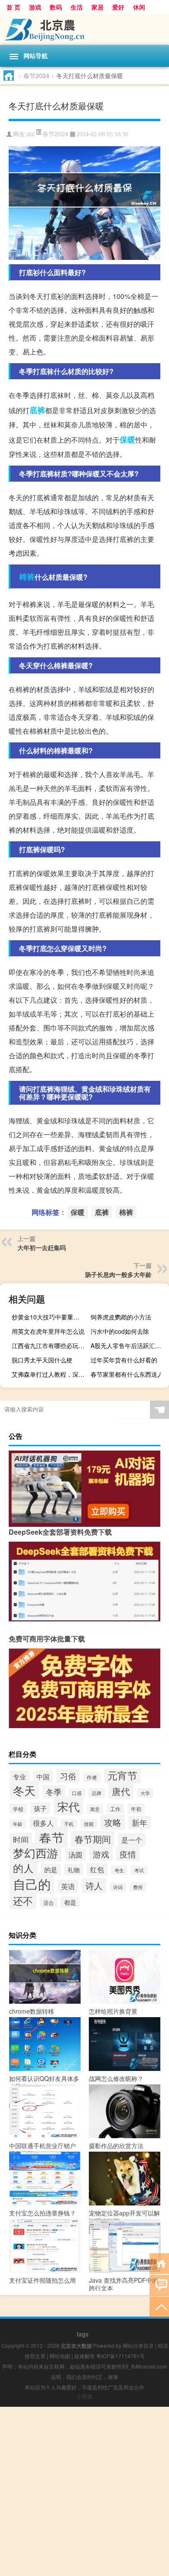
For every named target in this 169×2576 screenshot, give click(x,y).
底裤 (37, 410)
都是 (70, 1902)
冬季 (54, 1792)
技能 (89, 1824)
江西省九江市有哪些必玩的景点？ (50, 1345)
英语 (68, 1886)
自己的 (32, 1884)
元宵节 (122, 1775)
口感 (77, 1793)
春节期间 (93, 1839)
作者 (92, 1777)
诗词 (118, 1887)
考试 (139, 1870)
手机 (69, 1824)
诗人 (94, 1885)
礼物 (74, 1870)
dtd (31, 134)
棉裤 (27, 577)
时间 (21, 1839)
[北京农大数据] (84, 30)
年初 (136, 1809)
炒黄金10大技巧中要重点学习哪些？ (50, 1317)
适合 (49, 1902)
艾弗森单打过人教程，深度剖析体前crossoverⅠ (50, 1374)
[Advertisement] (84, 2491)
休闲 (139, 7)
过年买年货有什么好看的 (124, 1360)
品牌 (97, 1793)
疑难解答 (84, 2356)
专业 (19, 1777)
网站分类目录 (138, 2345)
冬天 (24, 1790)
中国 (43, 1776)
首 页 (13, 7)
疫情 (128, 1854)
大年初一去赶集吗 (42, 1247)
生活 (77, 7)
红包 (97, 1869)
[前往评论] (159, 2285)
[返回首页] (159, 2263)
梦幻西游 (36, 1852)
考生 (119, 1870)
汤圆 (75, 1855)
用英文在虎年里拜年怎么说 (48, 1331)
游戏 (35, 7)
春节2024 (36, 75)
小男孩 (84, 2396)
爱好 (118, 7)
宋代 (68, 1806)
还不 (23, 1900)
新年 (140, 1823)
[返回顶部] (159, 2306)
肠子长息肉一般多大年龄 (118, 1274)
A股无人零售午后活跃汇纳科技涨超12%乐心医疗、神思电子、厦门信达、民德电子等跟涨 (129, 1345)
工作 (115, 1809)
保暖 (127, 440)
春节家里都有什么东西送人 (127, 1374)
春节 (52, 1837)
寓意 (95, 1809)
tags (83, 2334)
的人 (23, 1868)
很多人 (43, 1823)
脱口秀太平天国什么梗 (42, 1360)
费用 (138, 1887)
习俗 (68, 1776)
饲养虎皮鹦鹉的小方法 (121, 1317)
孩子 (40, 1808)
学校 (18, 1809)
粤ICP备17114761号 (120, 2356)
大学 (145, 1793)
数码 (56, 7)
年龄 (18, 1824)
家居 (97, 7)
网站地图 (60, 2356)
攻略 (113, 1822)
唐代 (121, 1791)
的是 (51, 1869)
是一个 (132, 1840)
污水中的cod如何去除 (120, 1331)
